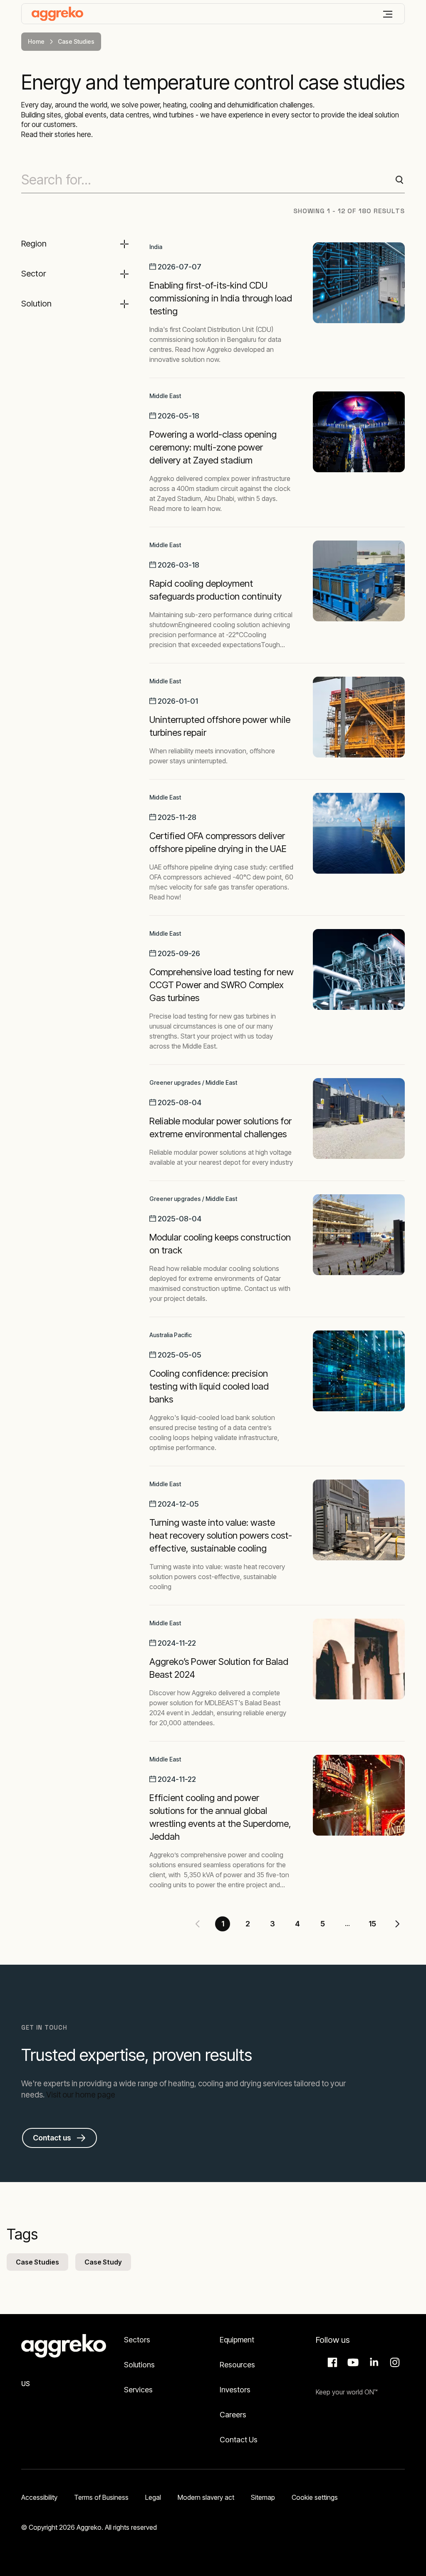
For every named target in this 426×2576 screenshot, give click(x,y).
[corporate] (57, 14)
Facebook (331, 2362)
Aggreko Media (352, 2362)
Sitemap (263, 2497)
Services (138, 2390)
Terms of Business (101, 2497)
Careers (233, 2415)
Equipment (237, 2340)
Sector (34, 274)
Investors (235, 2390)
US (26, 2384)
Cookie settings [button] (315, 2497)
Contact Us (239, 2440)
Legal (153, 2497)
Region (34, 244)
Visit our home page (81, 2095)
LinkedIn (373, 2362)
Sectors (137, 2340)
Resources (237, 2365)
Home (36, 41)
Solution (36, 304)
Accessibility (39, 2497)
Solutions (139, 2365)
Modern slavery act (206, 2497)
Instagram (394, 2362)
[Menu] (388, 14)
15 (372, 1924)
